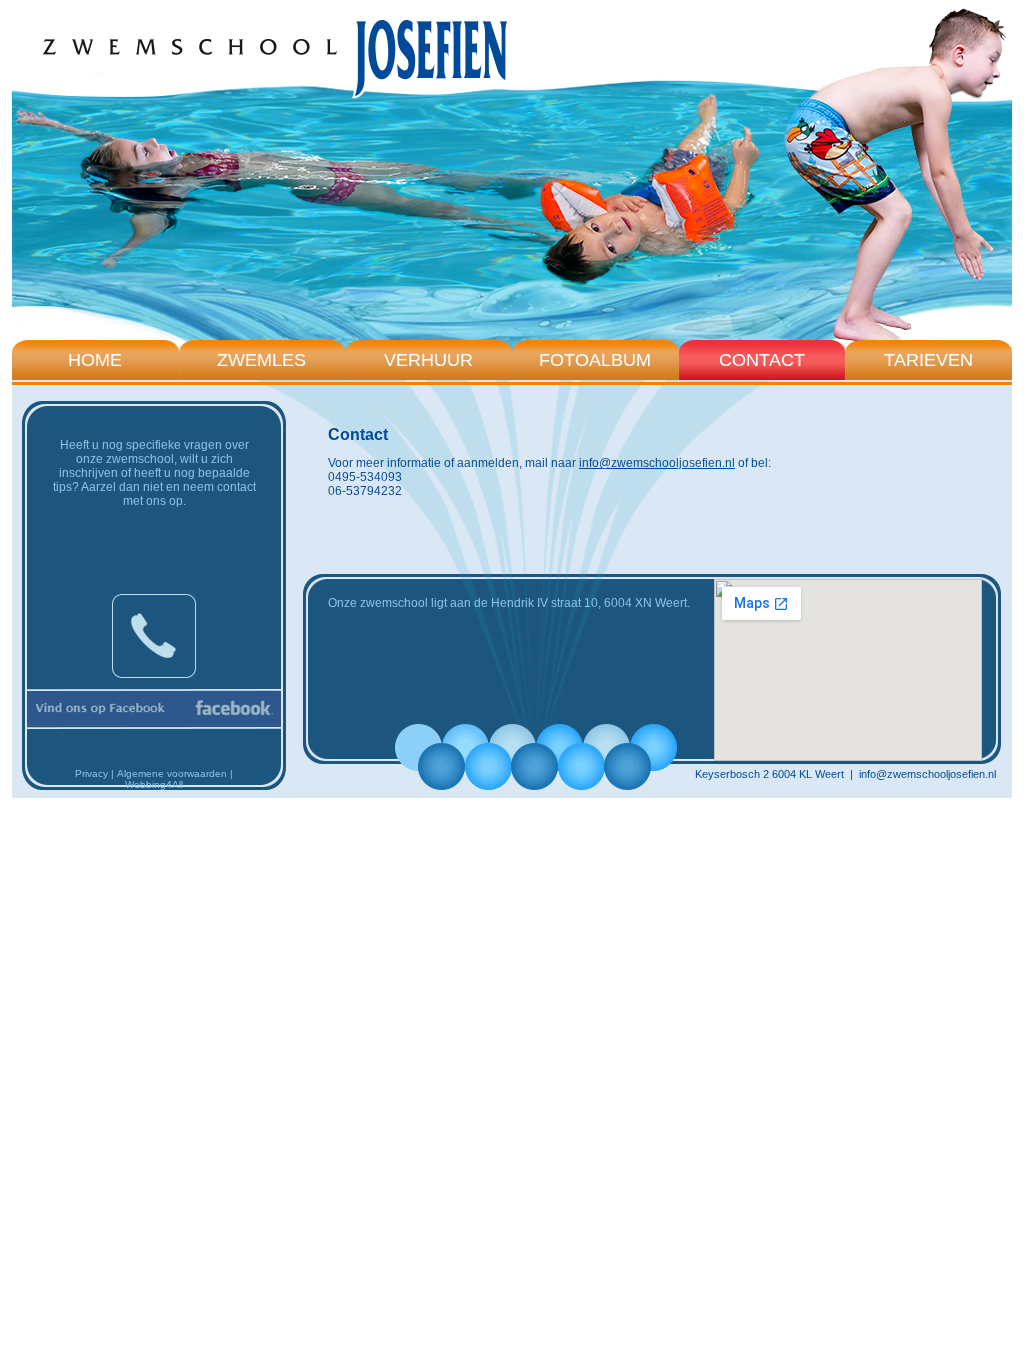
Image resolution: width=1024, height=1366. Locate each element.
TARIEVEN (928, 360)
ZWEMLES (261, 360)
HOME (95, 360)
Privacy (91, 773)
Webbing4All (154, 784)
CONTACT (762, 360)
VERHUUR (428, 360)
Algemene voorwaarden (172, 773)
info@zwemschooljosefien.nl (657, 463)
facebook (154, 709)
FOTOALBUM (595, 360)
